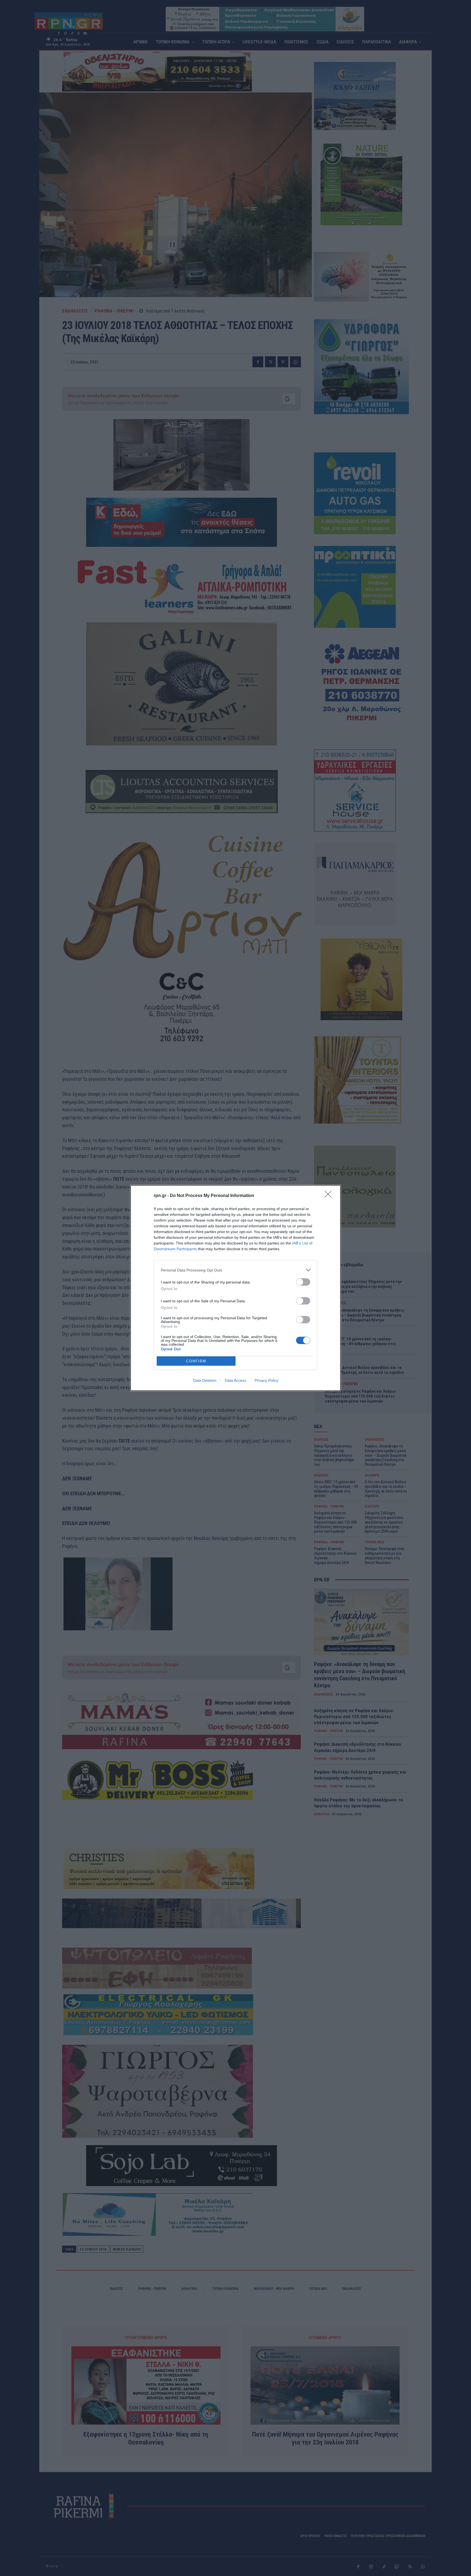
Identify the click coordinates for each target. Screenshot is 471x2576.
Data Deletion (205, 1380)
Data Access (235, 1380)
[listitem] (235, 1270)
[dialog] (235, 1288)
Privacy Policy (266, 1380)
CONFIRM (196, 1361)
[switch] (303, 1282)
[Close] (330, 1196)
